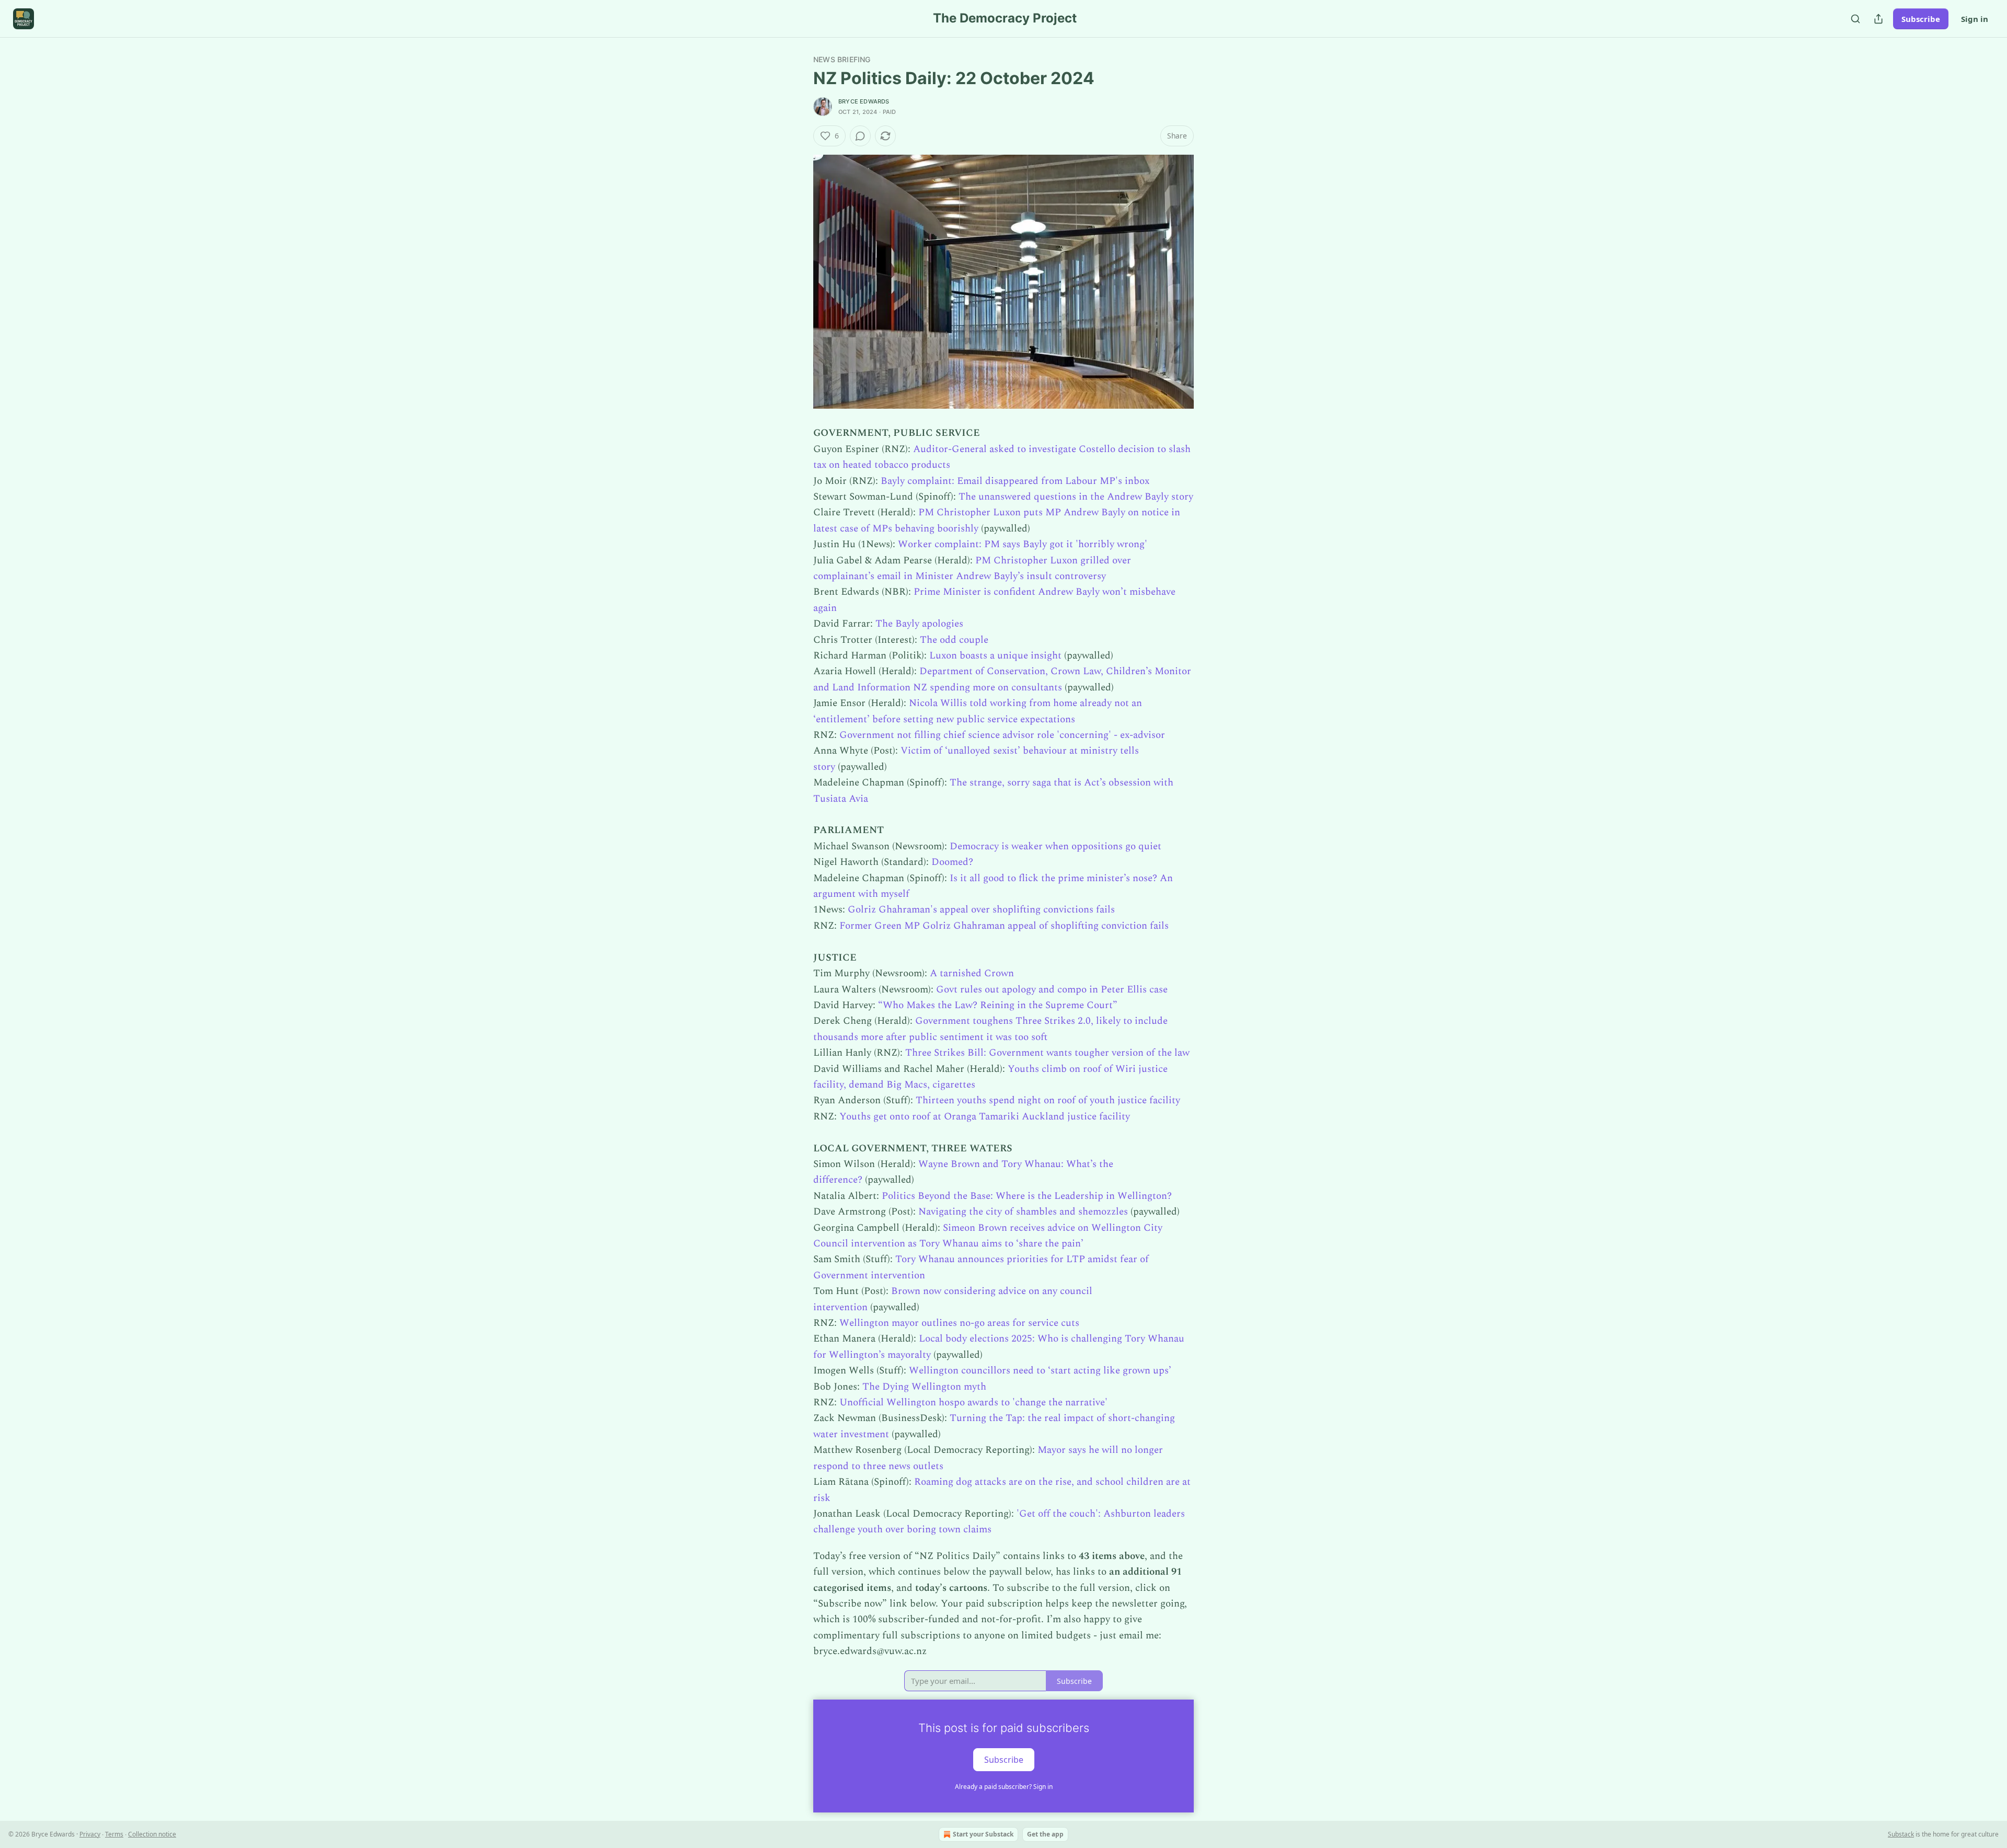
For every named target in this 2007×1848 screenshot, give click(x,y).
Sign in (1975, 19)
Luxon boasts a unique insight (995, 656)
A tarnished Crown (972, 973)
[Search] (1855, 19)
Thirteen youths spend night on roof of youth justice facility (1048, 1100)
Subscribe (1921, 19)
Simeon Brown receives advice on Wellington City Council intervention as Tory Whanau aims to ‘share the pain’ (988, 1236)
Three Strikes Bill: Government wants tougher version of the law (1047, 1053)
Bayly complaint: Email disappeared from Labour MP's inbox (1015, 481)
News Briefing (842, 59)
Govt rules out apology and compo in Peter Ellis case (1052, 990)
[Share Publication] (1878, 19)
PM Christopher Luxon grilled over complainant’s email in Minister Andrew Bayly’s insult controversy (972, 568)
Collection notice (152, 1834)
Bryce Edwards (864, 101)
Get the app (1045, 1834)
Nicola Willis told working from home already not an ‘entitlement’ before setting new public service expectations (978, 711)
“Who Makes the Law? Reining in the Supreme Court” (998, 1005)
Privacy (90, 1834)
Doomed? (952, 862)
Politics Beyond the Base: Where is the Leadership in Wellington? (1027, 1196)
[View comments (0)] (860, 136)
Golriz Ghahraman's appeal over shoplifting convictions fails (981, 910)
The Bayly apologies (919, 624)
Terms (114, 1834)
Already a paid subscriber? (1004, 1787)
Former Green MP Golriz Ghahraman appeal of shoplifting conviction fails (1004, 926)
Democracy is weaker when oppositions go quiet (1056, 846)
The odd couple (954, 640)
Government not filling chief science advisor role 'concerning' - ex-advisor (1002, 735)
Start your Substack (983, 1834)
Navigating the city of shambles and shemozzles (1023, 1212)
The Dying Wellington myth (924, 1387)
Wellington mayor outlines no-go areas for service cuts (959, 1323)
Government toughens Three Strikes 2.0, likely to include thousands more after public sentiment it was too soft (990, 1029)
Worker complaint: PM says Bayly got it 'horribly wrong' (1023, 544)
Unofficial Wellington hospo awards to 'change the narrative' (973, 1402)
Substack (1901, 1834)
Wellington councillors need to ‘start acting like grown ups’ (1040, 1371)
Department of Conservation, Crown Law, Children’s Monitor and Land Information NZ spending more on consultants (1002, 679)
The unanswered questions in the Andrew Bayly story (1076, 497)
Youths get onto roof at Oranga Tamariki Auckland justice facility (985, 1117)
